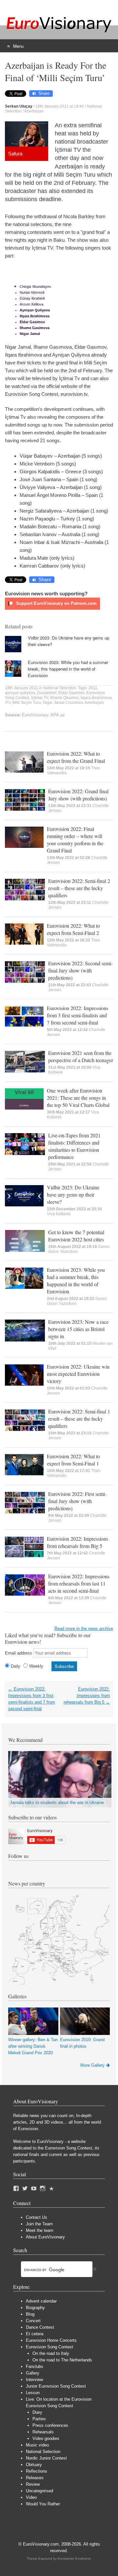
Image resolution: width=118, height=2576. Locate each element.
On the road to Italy (51, 2353)
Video (31, 2497)
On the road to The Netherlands (62, 2360)
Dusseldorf (47, 693)
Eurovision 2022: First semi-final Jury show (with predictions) (77, 1501)
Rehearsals (43, 2432)
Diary (37, 2412)
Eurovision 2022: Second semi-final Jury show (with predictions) (80, 970)
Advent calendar (41, 2301)
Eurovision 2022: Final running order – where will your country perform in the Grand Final (75, 840)
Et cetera (35, 2334)
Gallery (33, 2373)
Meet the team (40, 2230)
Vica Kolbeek (59, 1214)
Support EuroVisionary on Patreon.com (56, 603)
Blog (30, 2314)
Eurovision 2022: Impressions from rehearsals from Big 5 (78, 1542)
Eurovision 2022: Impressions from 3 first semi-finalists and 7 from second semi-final (78, 1015)
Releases (35, 2478)
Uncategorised (39, 2491)
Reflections (37, 2471)
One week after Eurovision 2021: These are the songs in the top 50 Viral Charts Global (78, 1098)
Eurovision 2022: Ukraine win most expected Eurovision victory (78, 1374)
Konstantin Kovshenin (74, 2558)
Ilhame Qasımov (64, 698)
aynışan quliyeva (20, 693)
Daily (16, 1666)
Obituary (34, 2465)
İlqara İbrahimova (96, 698)
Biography (35, 2308)
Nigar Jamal (54, 703)
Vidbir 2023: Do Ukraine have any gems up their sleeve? (73, 1194)
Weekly (36, 1666)
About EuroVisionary (45, 2237)
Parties (39, 2419)
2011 (93, 688)
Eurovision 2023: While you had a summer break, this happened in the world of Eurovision (68, 669)
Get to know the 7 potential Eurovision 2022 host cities (76, 1236)
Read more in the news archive (84, 1629)
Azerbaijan (34, 111)
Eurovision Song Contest (49, 2347)
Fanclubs (35, 2366)
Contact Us (37, 2217)
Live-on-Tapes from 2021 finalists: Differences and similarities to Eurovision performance (74, 1146)
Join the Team (39, 2224)
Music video (37, 2445)
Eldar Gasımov (71, 693)
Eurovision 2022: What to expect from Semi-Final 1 (73, 1460)
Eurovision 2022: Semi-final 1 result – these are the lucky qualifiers (79, 1419)
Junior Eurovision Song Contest (56, 2386)
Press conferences (50, 2425)
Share (44, 93)
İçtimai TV (40, 698)
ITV (8, 703)
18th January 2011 (21, 688)
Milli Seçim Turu (27, 703)
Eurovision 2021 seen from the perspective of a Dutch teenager (81, 1056)
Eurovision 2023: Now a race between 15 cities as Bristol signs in (78, 1329)
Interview (34, 2380)
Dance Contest (40, 2327)
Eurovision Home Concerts (51, 2340)
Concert (33, 2321)
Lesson (33, 2393)
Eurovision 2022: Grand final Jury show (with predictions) (78, 795)
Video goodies (46, 2438)
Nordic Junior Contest (46, 2458)
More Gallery (92, 2065)
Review (33, 2484)
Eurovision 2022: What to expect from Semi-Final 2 (73, 929)
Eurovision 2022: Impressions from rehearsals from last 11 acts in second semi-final (79, 1583)
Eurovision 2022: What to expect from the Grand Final (76, 757)
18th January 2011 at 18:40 (60, 106)
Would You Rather (43, 2504)
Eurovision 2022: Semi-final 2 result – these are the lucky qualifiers (79, 888)
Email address (19, 1653)
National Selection (60, 688)
